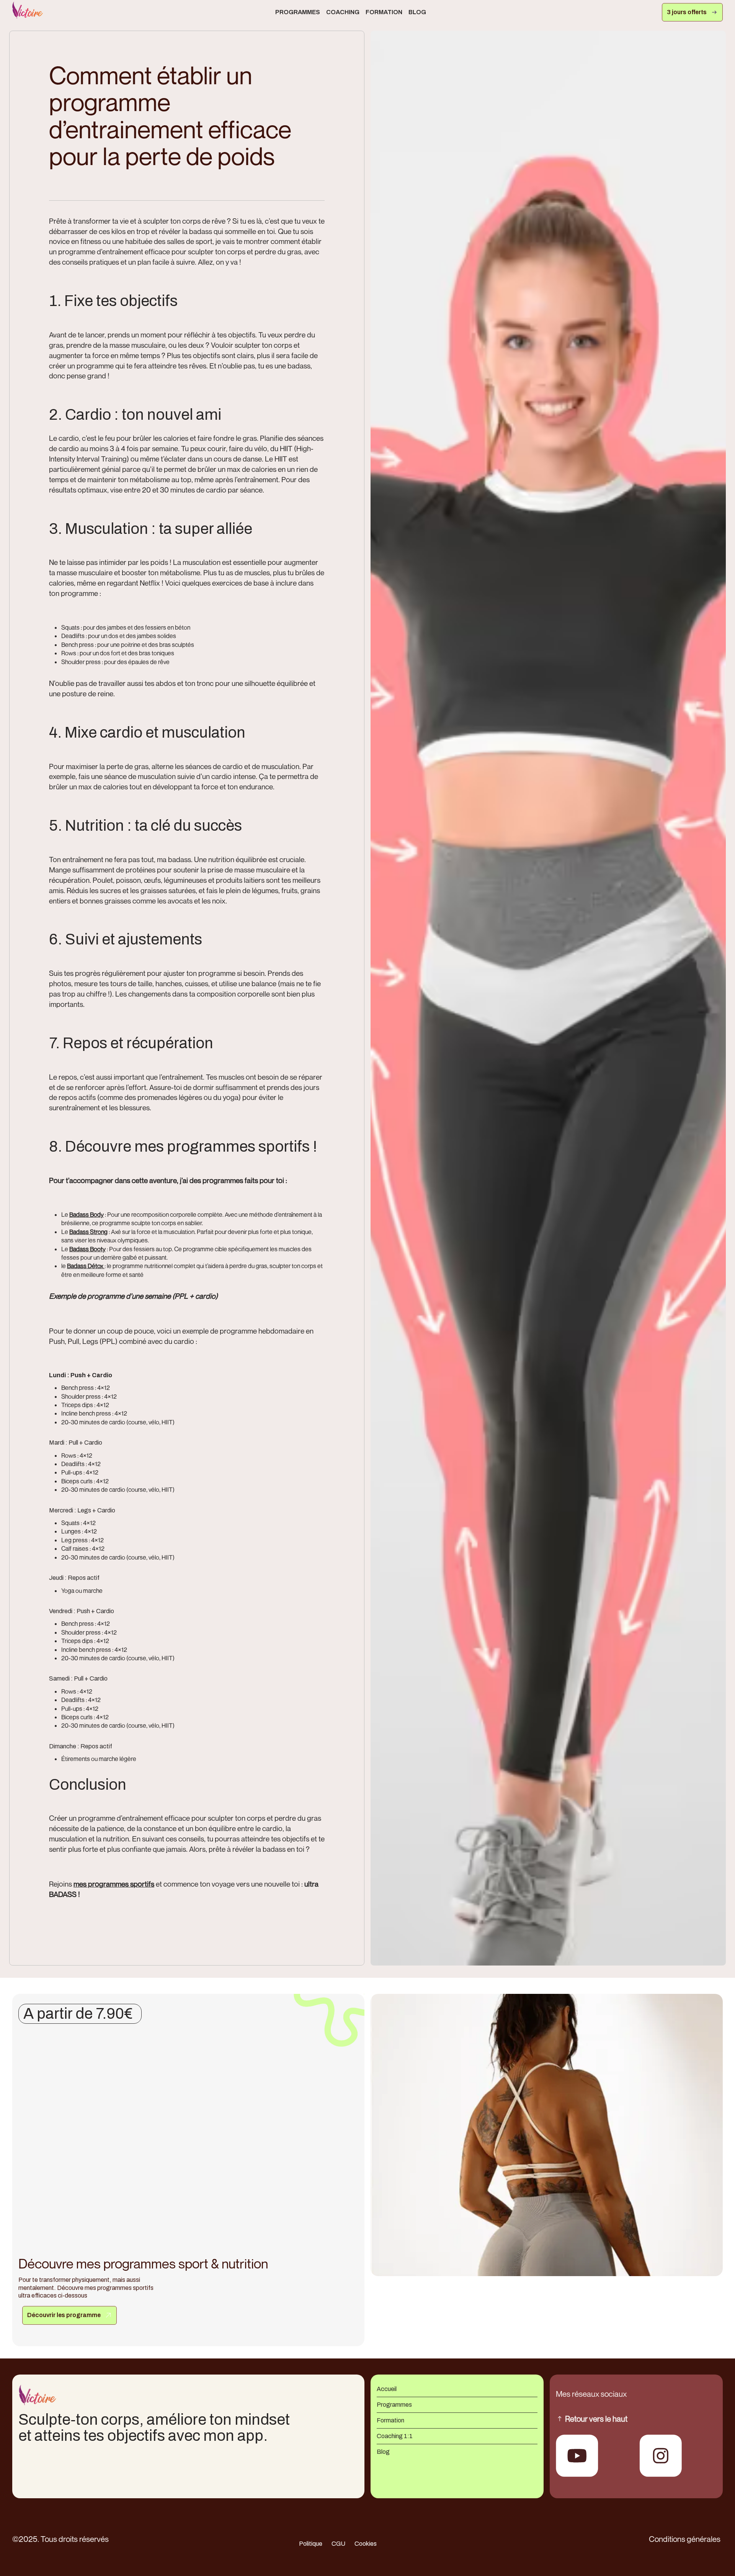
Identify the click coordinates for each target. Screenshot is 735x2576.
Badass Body (87, 1214)
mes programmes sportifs (114, 1884)
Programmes (394, 2405)
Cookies (366, 2544)
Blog (383, 2452)
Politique (311, 2544)
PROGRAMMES (298, 12)
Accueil (387, 2389)
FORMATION (384, 12)
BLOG (417, 12)
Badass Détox (86, 1266)
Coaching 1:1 (395, 2436)
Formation (390, 2420)
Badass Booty (87, 1249)
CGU (338, 2544)
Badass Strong (88, 1232)
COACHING (343, 12)
